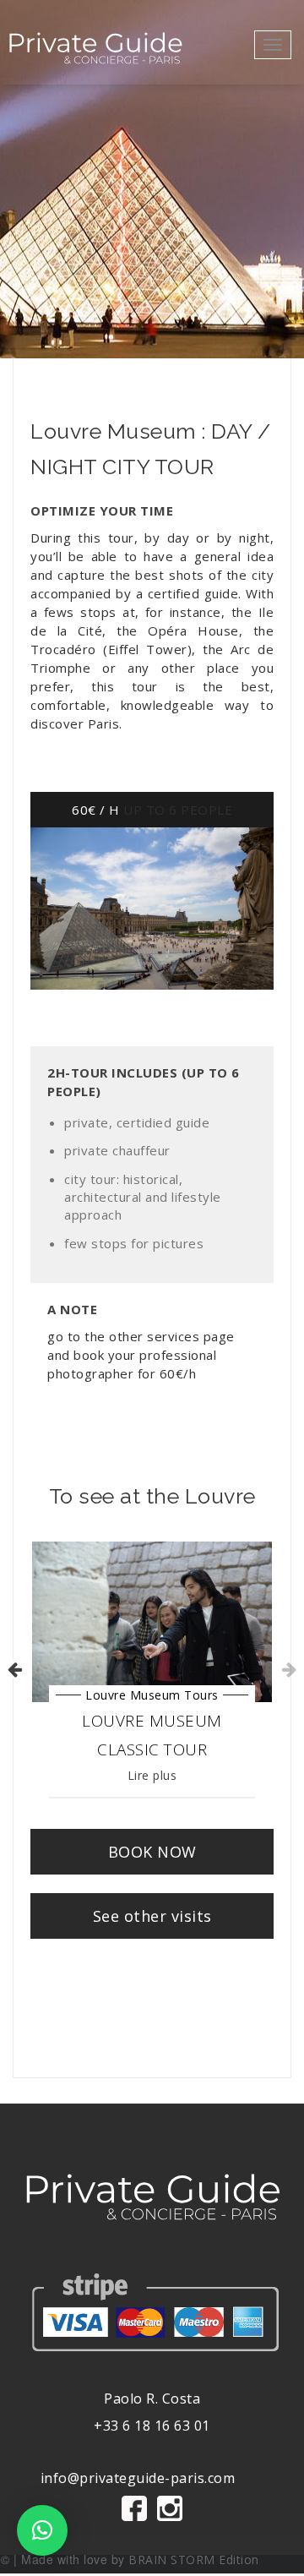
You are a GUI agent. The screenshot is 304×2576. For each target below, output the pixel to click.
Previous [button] (14, 1669)
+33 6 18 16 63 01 (152, 2426)
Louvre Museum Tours (152, 1695)
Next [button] (288, 1669)
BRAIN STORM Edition (194, 2560)
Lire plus (152, 1775)
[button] (42, 2530)
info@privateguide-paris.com (138, 2478)
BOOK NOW (152, 1852)
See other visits (152, 1916)
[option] (152, 1670)
